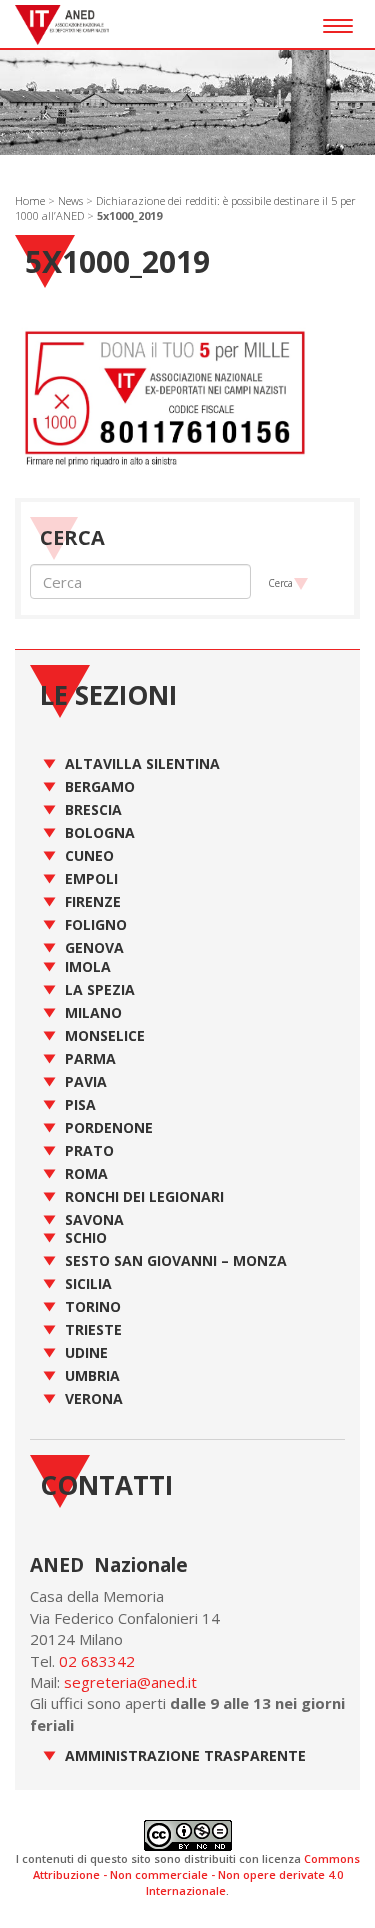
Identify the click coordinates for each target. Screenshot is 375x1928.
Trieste (93, 1329)
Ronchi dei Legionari (144, 1196)
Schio (86, 1237)
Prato (89, 1150)
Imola (88, 966)
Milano (93, 1012)
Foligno (96, 924)
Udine (86, 1352)
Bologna (100, 832)
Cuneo (89, 855)
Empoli (91, 878)
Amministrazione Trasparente (185, 1755)
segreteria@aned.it (130, 1682)
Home (30, 200)
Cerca (280, 583)
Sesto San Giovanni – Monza (176, 1260)
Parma (90, 1058)
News (70, 200)
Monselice (105, 1035)
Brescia (93, 809)
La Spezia (100, 989)
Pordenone (109, 1127)
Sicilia (88, 1283)
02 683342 (97, 1661)
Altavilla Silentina (142, 763)
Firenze (93, 901)
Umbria (92, 1375)
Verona (94, 1398)
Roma (86, 1173)
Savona (94, 1219)
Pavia (86, 1081)
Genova (94, 947)
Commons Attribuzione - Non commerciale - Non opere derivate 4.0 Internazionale (196, 1874)
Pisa (80, 1104)
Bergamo (100, 786)
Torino (93, 1306)
